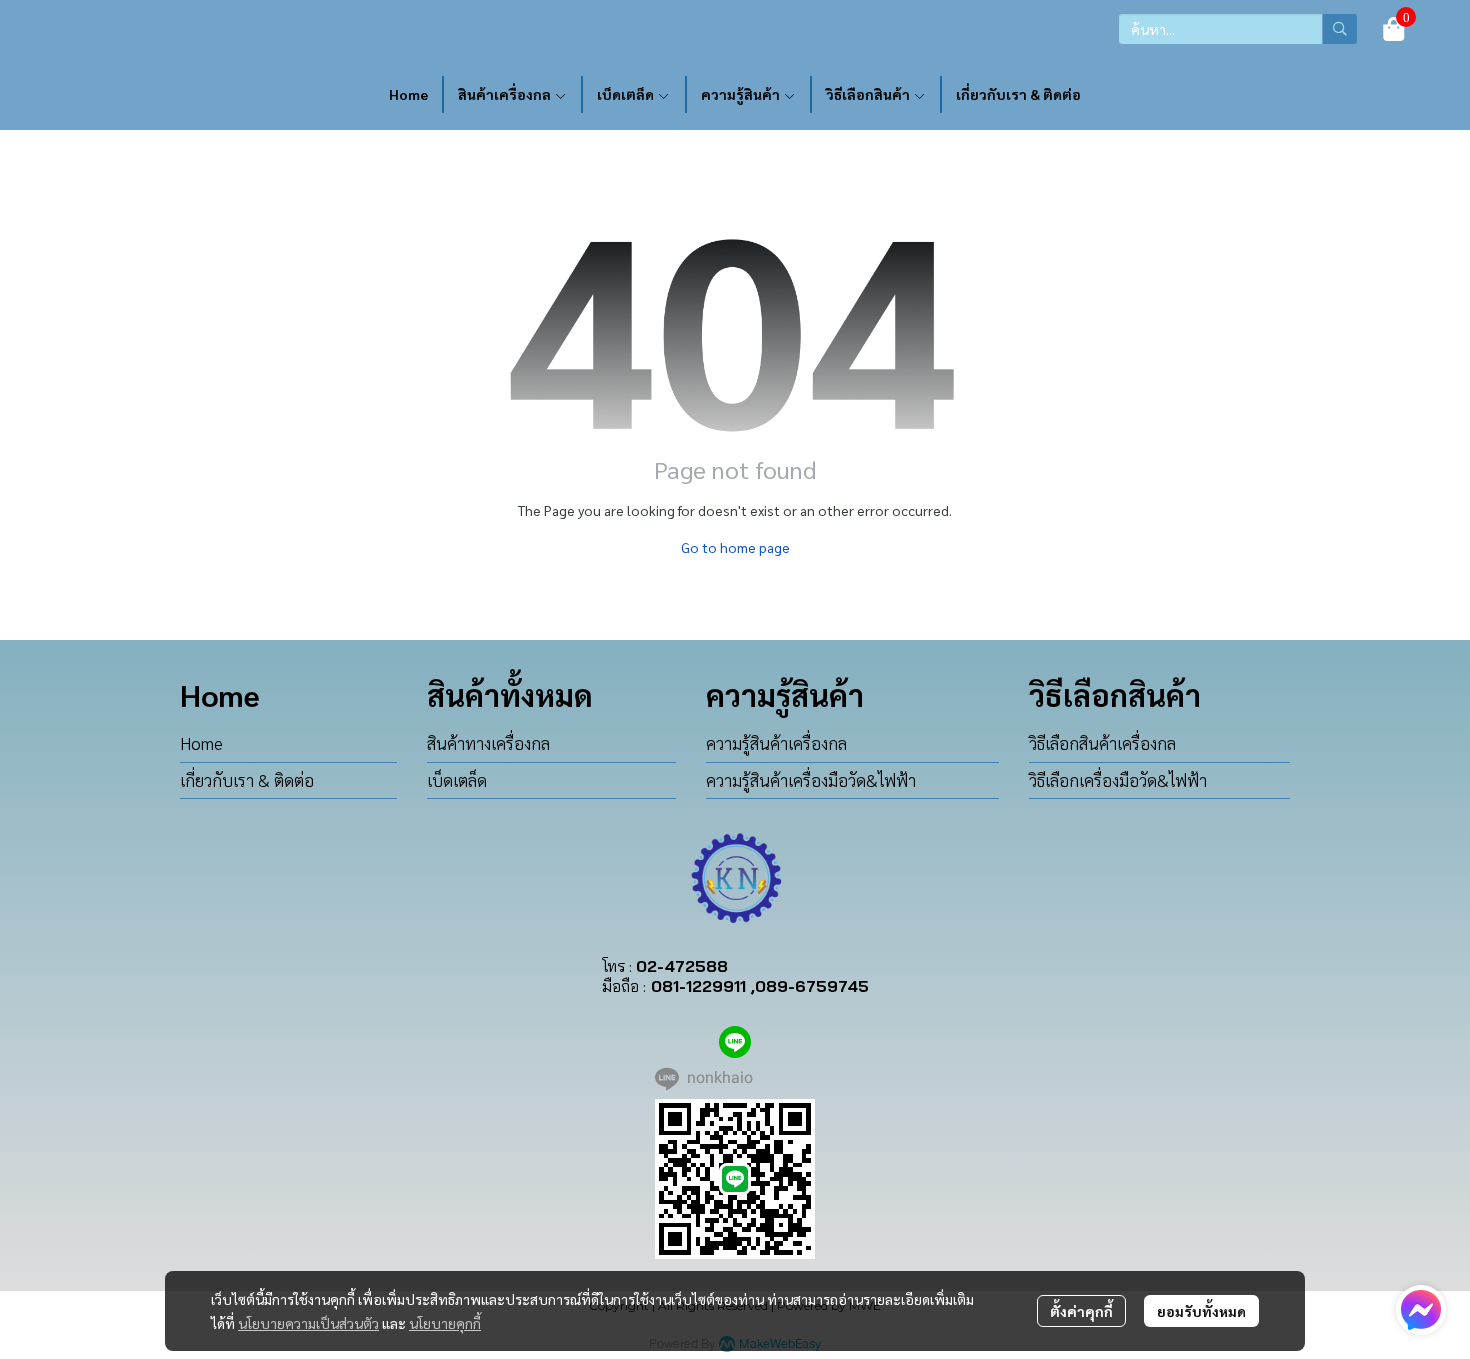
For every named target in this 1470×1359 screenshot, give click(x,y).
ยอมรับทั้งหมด (1201, 1311)
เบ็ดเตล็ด (457, 780)
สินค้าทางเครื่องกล (488, 743)
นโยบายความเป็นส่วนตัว (308, 1323)
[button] (1238, 29)
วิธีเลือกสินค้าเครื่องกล (1102, 743)
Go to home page (735, 547)
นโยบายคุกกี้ (445, 1323)
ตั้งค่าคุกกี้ (1081, 1311)
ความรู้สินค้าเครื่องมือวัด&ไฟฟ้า (811, 780)
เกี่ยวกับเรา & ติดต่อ (247, 780)
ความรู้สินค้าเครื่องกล (776, 743)
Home (201, 743)
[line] (735, 1042)
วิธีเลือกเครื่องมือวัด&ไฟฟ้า (1118, 780)
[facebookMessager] (1421, 1310)
